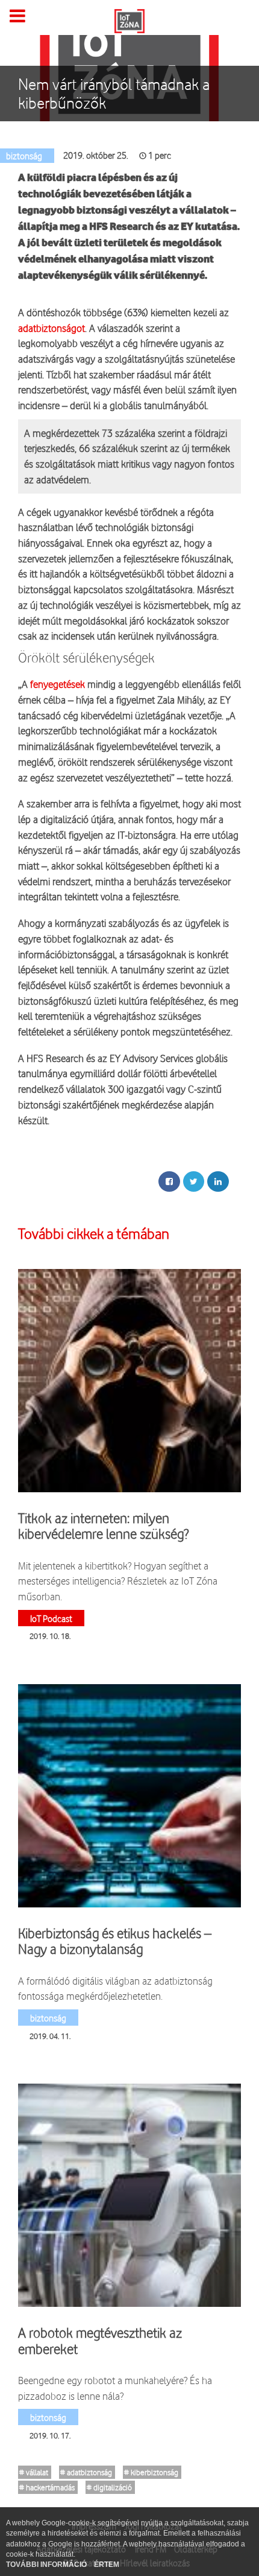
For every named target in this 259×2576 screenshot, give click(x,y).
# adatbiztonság (86, 2472)
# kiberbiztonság (151, 2472)
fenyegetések (58, 684)
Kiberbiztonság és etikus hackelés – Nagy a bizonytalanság (115, 1941)
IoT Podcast (51, 1618)
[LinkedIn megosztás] (218, 1181)
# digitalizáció (109, 2487)
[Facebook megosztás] (169, 1181)
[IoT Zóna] (129, 20)
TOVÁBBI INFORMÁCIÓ (47, 2565)
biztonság (48, 2018)
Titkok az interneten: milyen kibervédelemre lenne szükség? (103, 1526)
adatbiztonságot (51, 328)
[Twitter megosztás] (194, 1181)
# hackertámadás (47, 2487)
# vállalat (34, 2472)
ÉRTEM (107, 2565)
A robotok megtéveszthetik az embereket (100, 2341)
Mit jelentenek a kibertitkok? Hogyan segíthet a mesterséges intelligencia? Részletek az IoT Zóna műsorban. (118, 1581)
